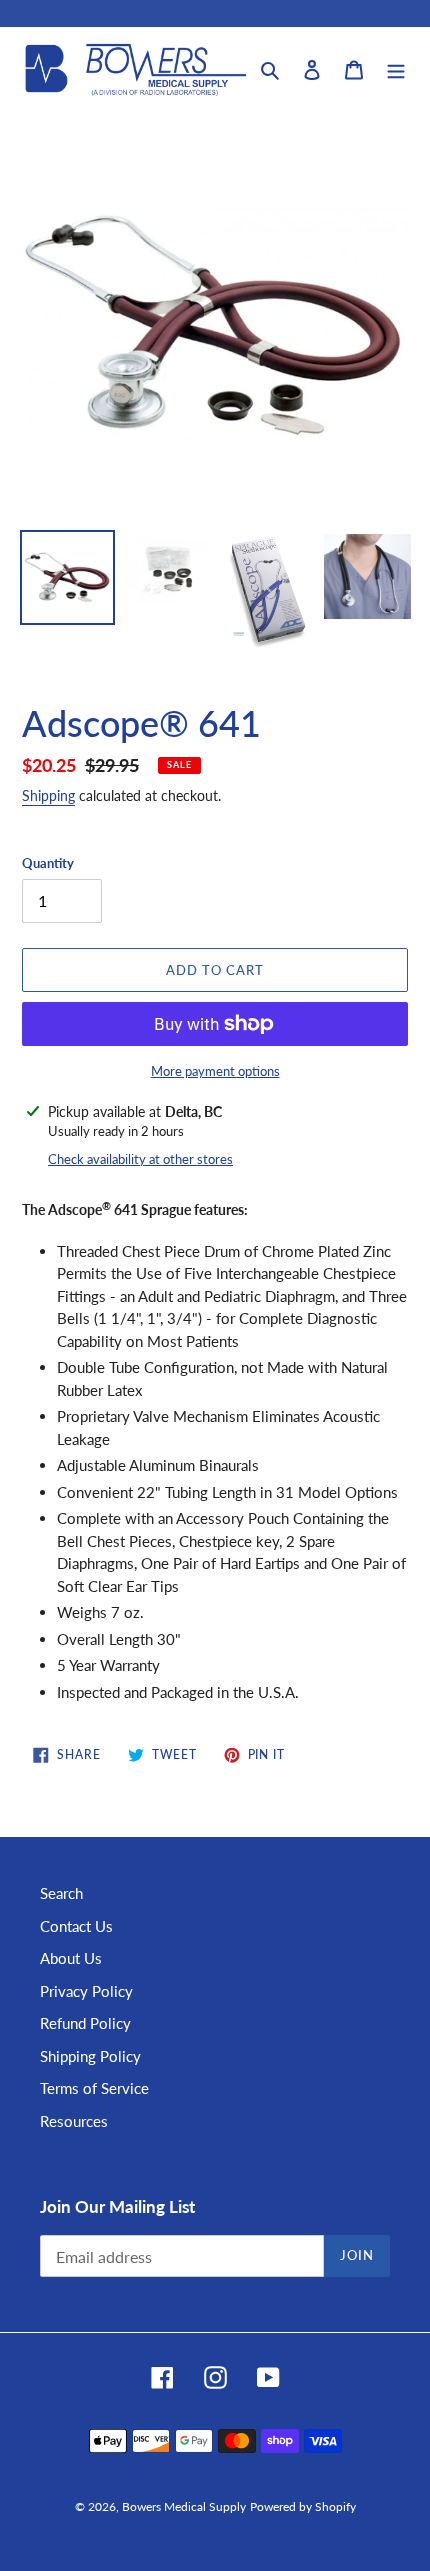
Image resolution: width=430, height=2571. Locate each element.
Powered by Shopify (303, 2506)
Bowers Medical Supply (184, 2506)
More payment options (215, 1071)
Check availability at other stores (140, 1159)
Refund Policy (85, 2023)
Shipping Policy (90, 2056)
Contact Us (76, 1926)
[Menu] (396, 68)
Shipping (48, 795)
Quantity (48, 863)
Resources (74, 2121)
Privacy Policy (86, 1991)
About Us (71, 1958)
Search (61, 1893)
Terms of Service (94, 2088)
